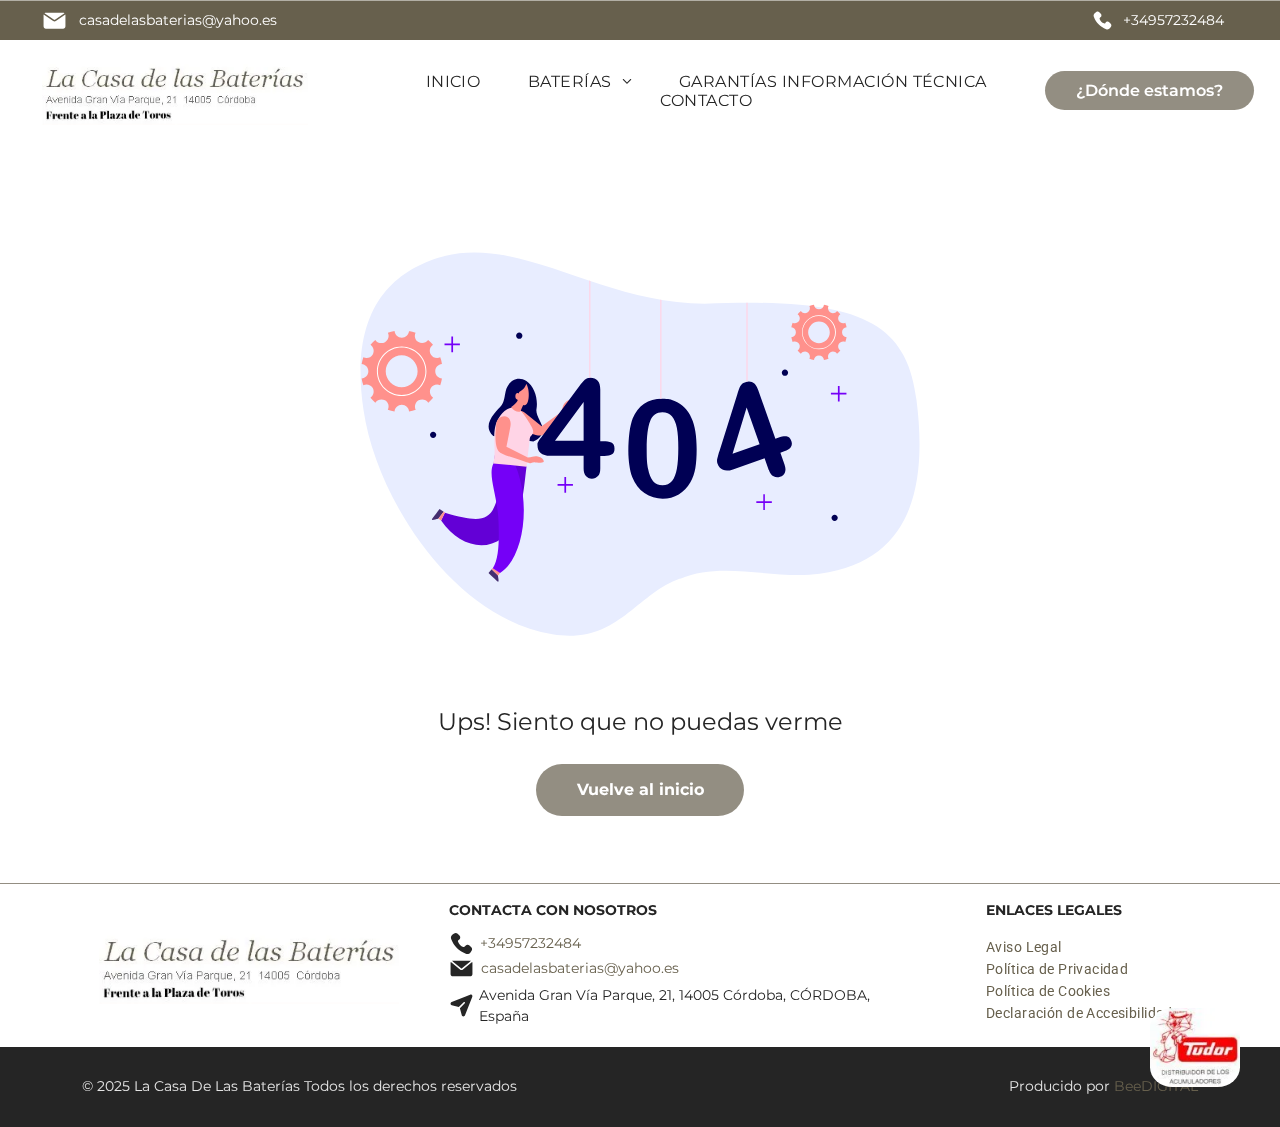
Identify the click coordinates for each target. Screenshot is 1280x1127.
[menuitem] (453, 81)
